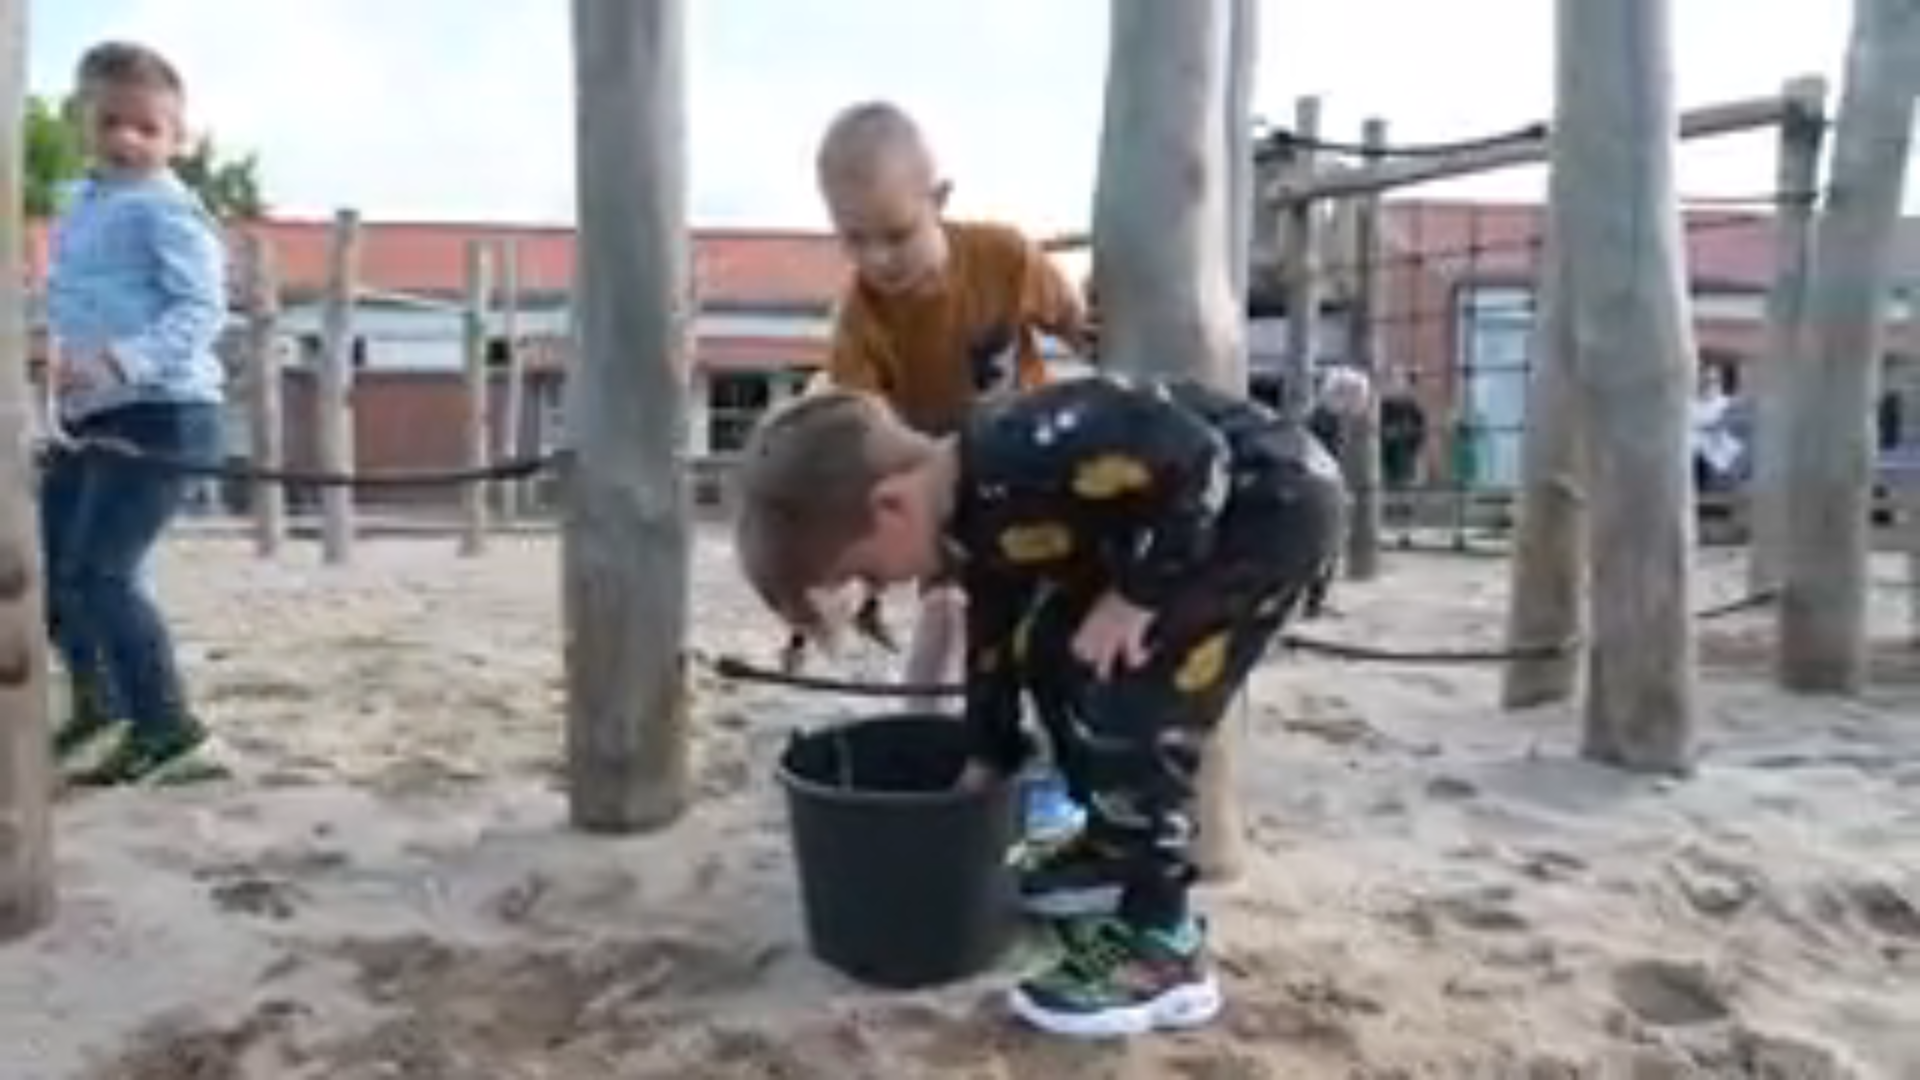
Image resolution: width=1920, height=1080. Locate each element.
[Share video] (1894, 26)
